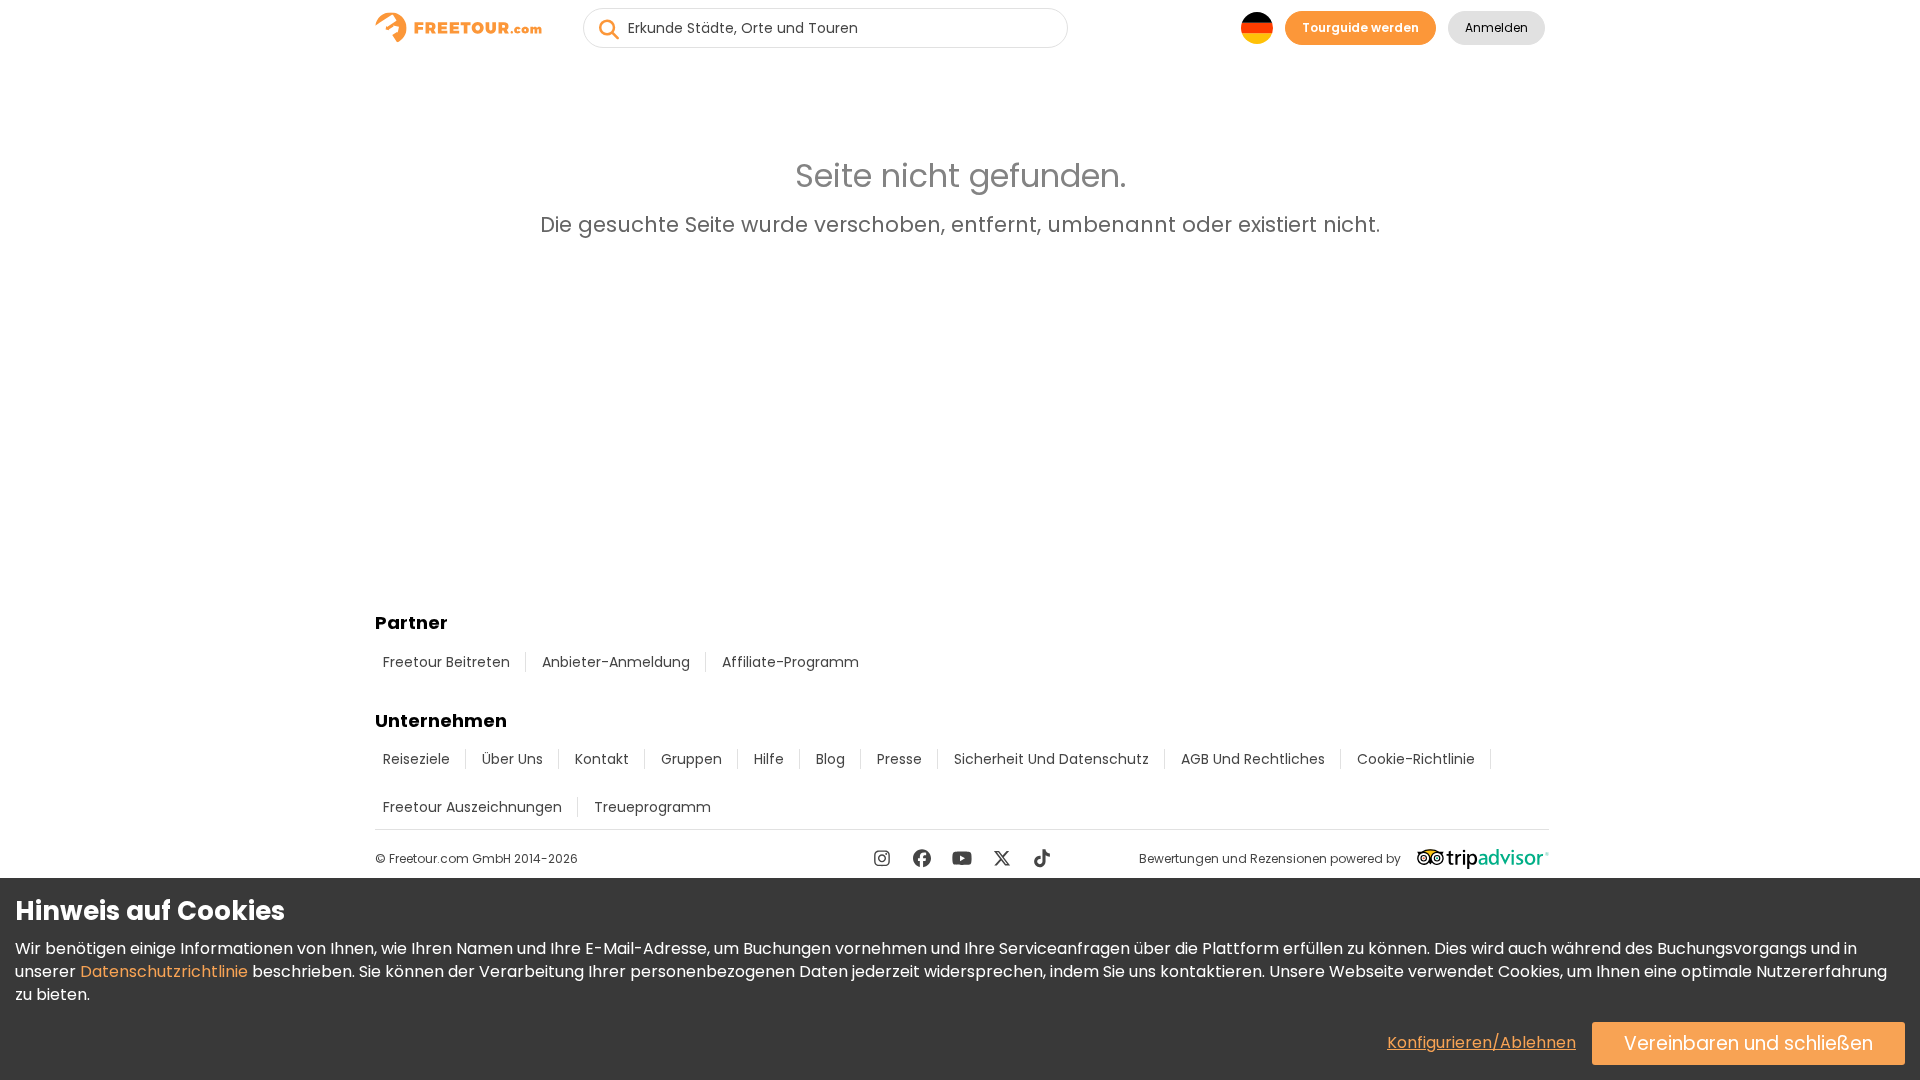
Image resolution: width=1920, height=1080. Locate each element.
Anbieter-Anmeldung (616, 662)
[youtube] (962, 858)
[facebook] (922, 858)
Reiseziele (416, 759)
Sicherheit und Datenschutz (1051, 759)
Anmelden (1496, 27)
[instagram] (882, 858)
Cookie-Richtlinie (1416, 759)
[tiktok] (1042, 858)
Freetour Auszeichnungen (472, 807)
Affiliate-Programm (790, 662)
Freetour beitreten (446, 662)
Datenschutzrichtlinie (164, 971)
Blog (830, 759)
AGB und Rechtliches (1253, 759)
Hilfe (769, 759)
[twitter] (1002, 858)
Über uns (512, 759)
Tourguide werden (1360, 27)
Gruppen (691, 759)
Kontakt (602, 759)
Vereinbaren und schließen (1748, 1043)
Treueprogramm (652, 807)
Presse (899, 759)
